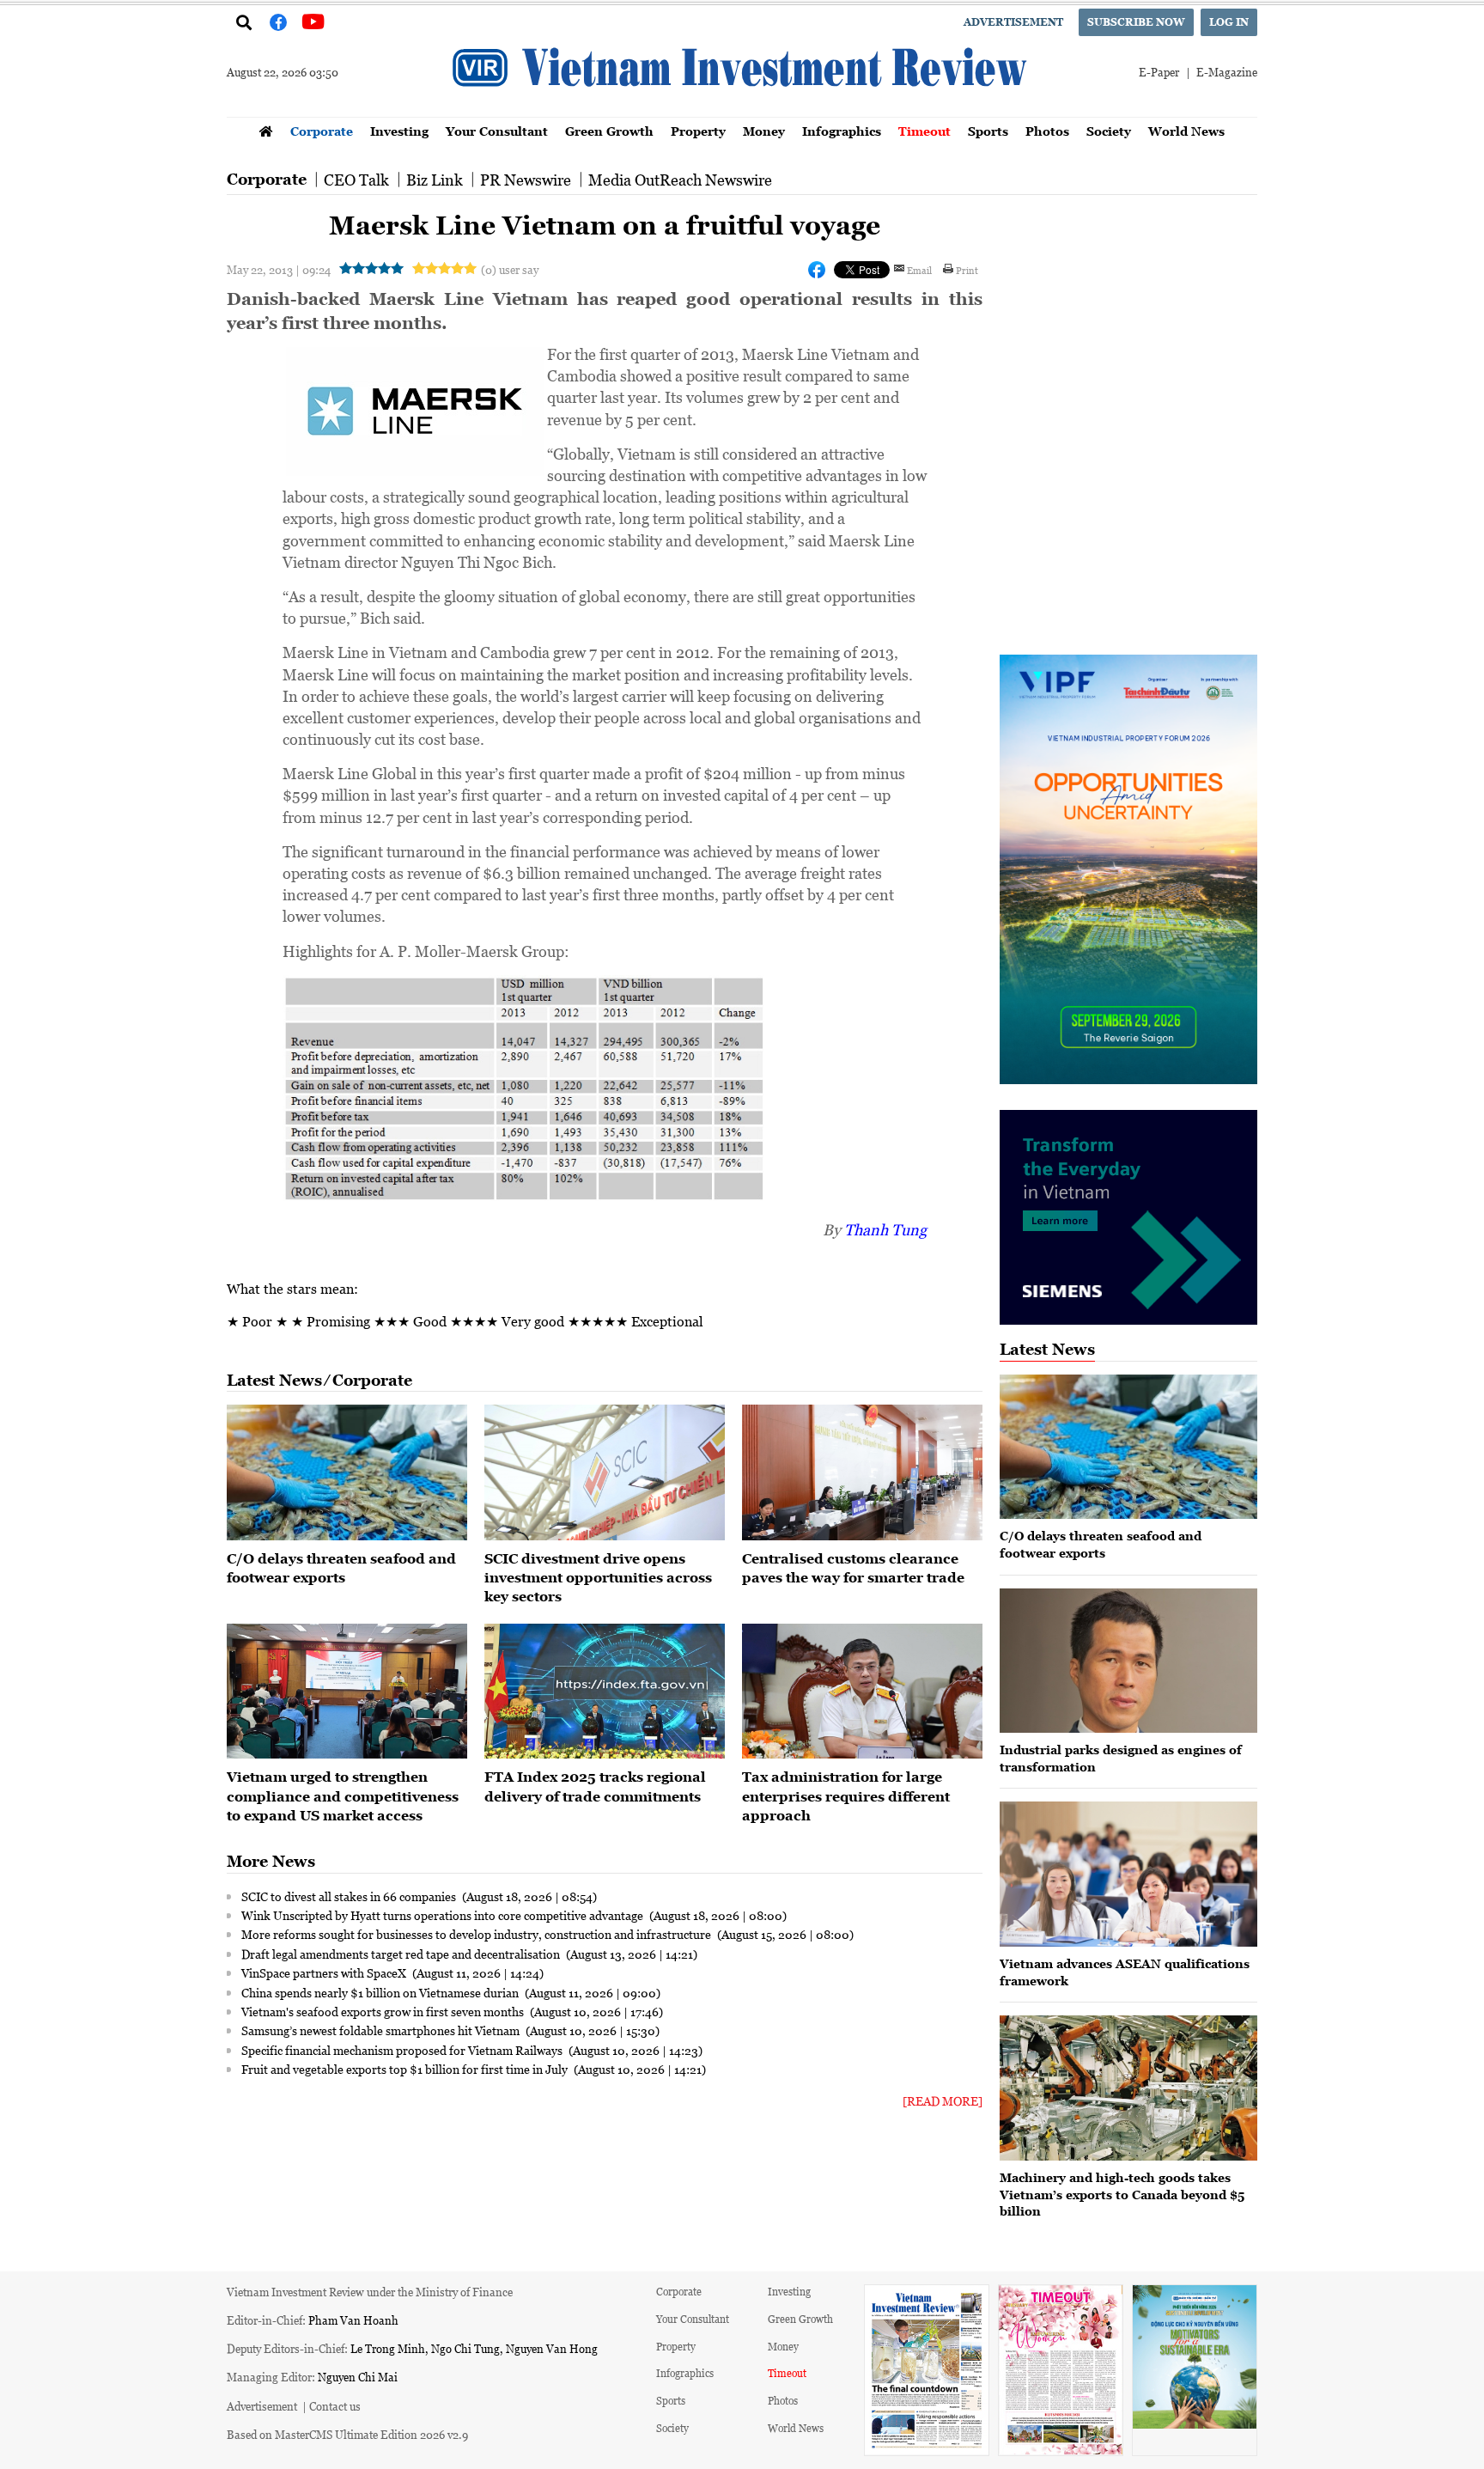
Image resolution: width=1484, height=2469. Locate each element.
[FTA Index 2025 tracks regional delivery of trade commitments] (605, 1692)
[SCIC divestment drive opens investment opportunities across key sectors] (605, 1472)
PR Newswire (526, 180)
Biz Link (435, 180)
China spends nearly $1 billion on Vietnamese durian (381, 1992)
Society (1109, 131)
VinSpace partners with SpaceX (325, 1972)
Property (698, 131)
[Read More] (943, 2101)
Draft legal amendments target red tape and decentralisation (402, 1954)
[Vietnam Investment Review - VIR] (742, 112)
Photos (1047, 131)
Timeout (924, 131)
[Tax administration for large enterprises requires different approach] (862, 1692)
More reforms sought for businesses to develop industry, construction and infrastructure (477, 1934)
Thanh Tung (885, 1229)
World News (1186, 131)
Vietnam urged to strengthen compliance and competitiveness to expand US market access (343, 1796)
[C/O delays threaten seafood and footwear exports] (347, 1472)
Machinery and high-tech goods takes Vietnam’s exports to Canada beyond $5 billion (1122, 2194)
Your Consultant (497, 131)
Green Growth (609, 131)
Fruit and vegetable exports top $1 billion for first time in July (406, 2069)
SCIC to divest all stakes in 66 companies (350, 1896)
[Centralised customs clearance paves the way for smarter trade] (862, 1472)
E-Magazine (1227, 72)
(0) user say (510, 269)
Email (919, 270)
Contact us (335, 2406)
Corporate (322, 131)
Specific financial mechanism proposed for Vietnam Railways (403, 2050)
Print (967, 270)
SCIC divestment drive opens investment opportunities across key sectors (598, 1578)
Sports (988, 131)
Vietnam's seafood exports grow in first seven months (384, 2011)
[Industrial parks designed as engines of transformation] (1128, 1661)
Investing (399, 131)
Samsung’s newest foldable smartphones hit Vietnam (382, 2030)
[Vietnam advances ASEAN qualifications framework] (1128, 1874)
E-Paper (1159, 72)
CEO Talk (356, 180)
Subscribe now (1136, 22)
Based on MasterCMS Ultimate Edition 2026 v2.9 (347, 2434)
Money (764, 131)
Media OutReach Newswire (680, 180)
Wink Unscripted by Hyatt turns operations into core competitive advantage (444, 1915)
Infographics (842, 131)
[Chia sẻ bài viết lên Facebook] (817, 270)
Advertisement (1013, 22)
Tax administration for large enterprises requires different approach (846, 1796)
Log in (1229, 22)
